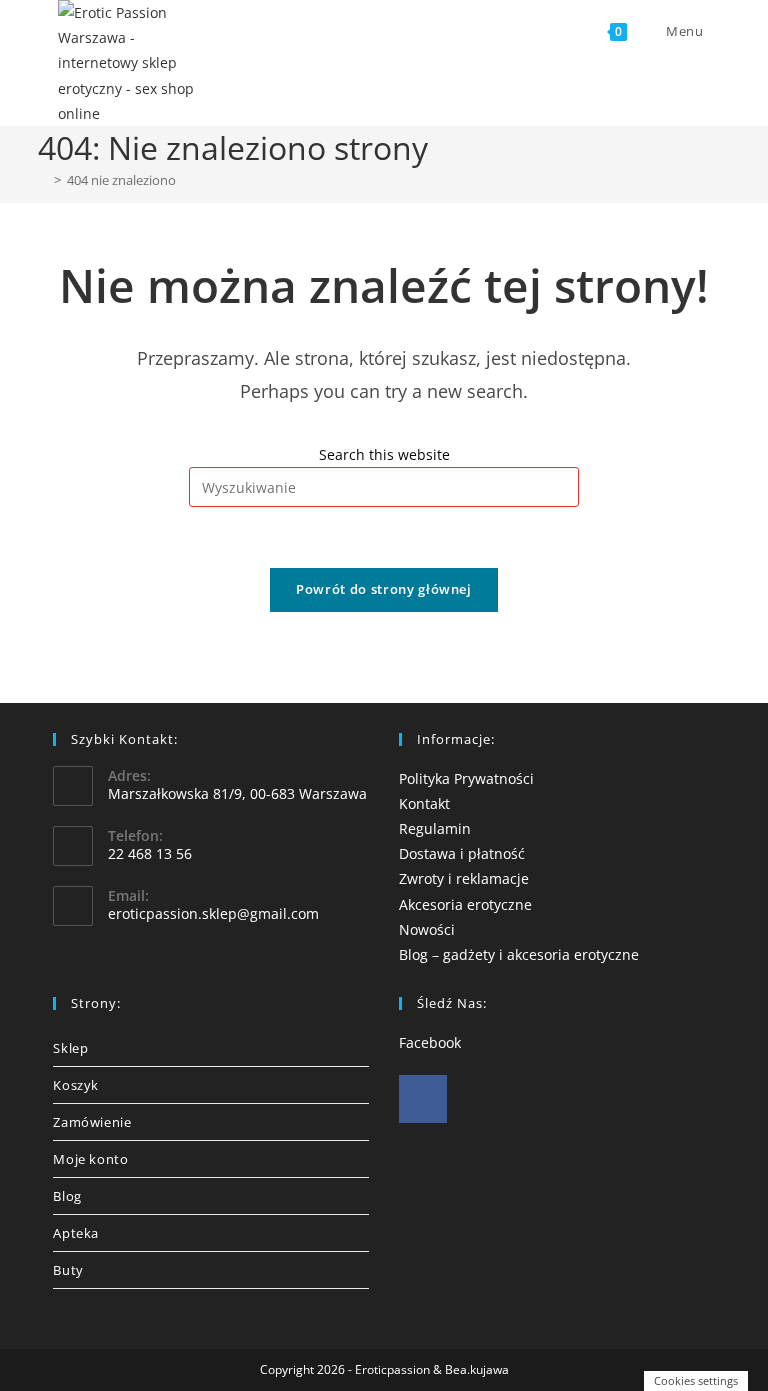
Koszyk (76, 1085)
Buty (68, 1270)
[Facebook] (423, 1099)
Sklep (70, 1048)
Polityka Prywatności (466, 778)
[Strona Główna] (43, 180)
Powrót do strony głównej (384, 589)
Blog (67, 1196)
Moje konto (90, 1159)
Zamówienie (92, 1122)
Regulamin (435, 828)
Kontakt (424, 803)
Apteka (76, 1233)
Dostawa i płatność (462, 853)
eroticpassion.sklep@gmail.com (213, 913)
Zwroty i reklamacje (464, 878)
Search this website (384, 454)
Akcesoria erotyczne (465, 904)
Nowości (427, 929)
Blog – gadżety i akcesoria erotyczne (519, 954)
